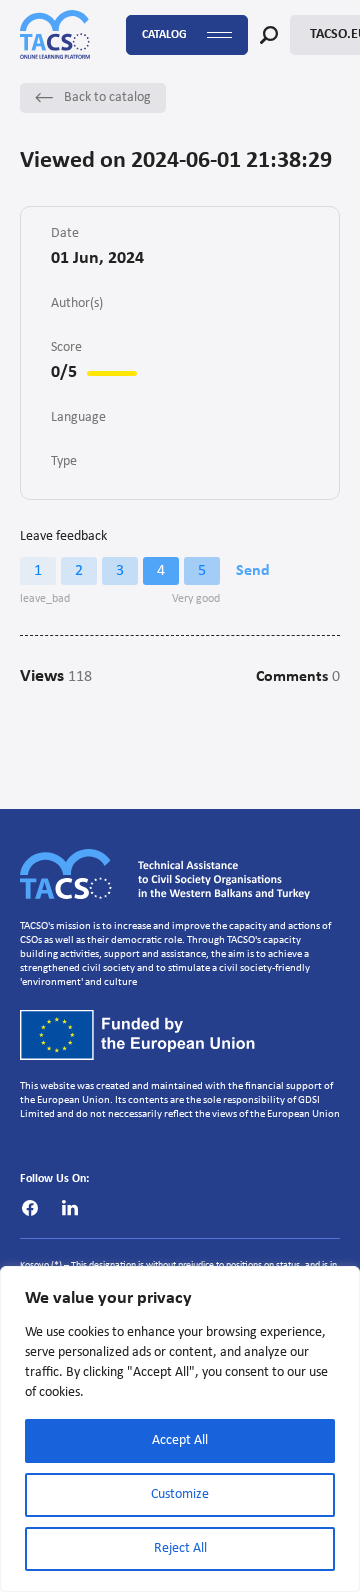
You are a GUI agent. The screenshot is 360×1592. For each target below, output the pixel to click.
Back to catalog (107, 97)
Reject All (180, 1548)
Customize (180, 1494)
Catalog (164, 35)
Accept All (180, 1440)
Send (253, 571)
